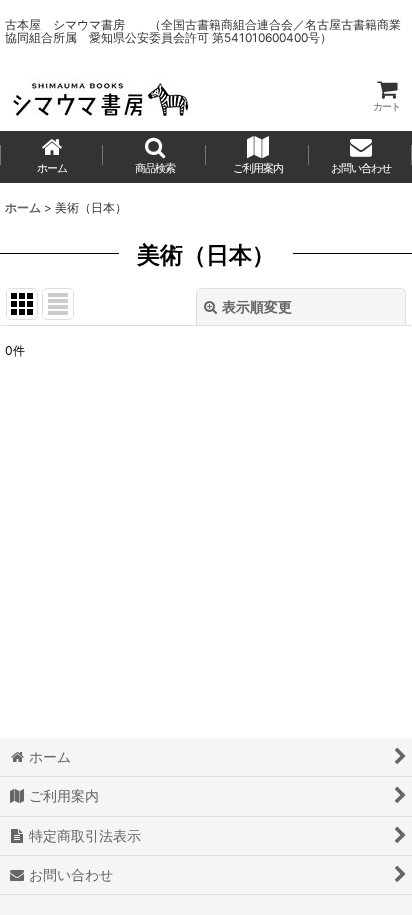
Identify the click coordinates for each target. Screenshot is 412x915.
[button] (154, 157)
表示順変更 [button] (257, 306)
